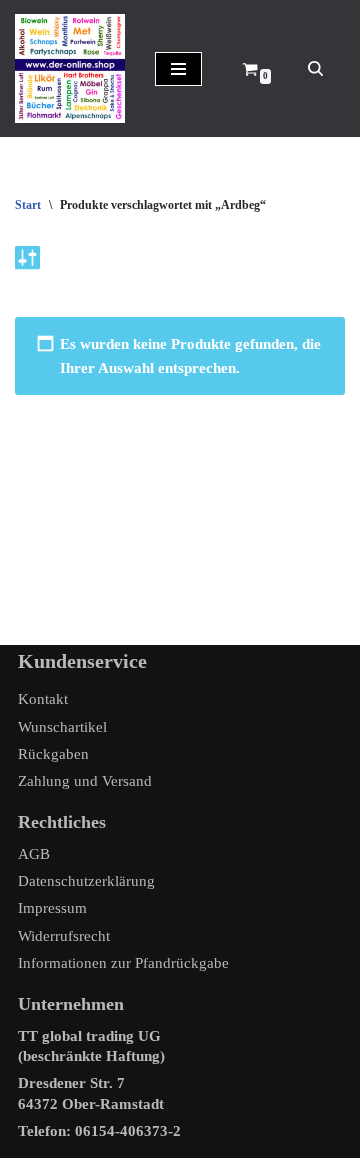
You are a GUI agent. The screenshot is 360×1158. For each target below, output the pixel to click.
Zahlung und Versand (85, 781)
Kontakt (43, 699)
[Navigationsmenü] (178, 69)
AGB (34, 854)
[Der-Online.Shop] (70, 68)
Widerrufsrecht (64, 936)
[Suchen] (315, 68)
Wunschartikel (62, 727)
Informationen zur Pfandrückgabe (123, 963)
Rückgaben (53, 754)
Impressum (52, 908)
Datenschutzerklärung (86, 881)
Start (28, 205)
